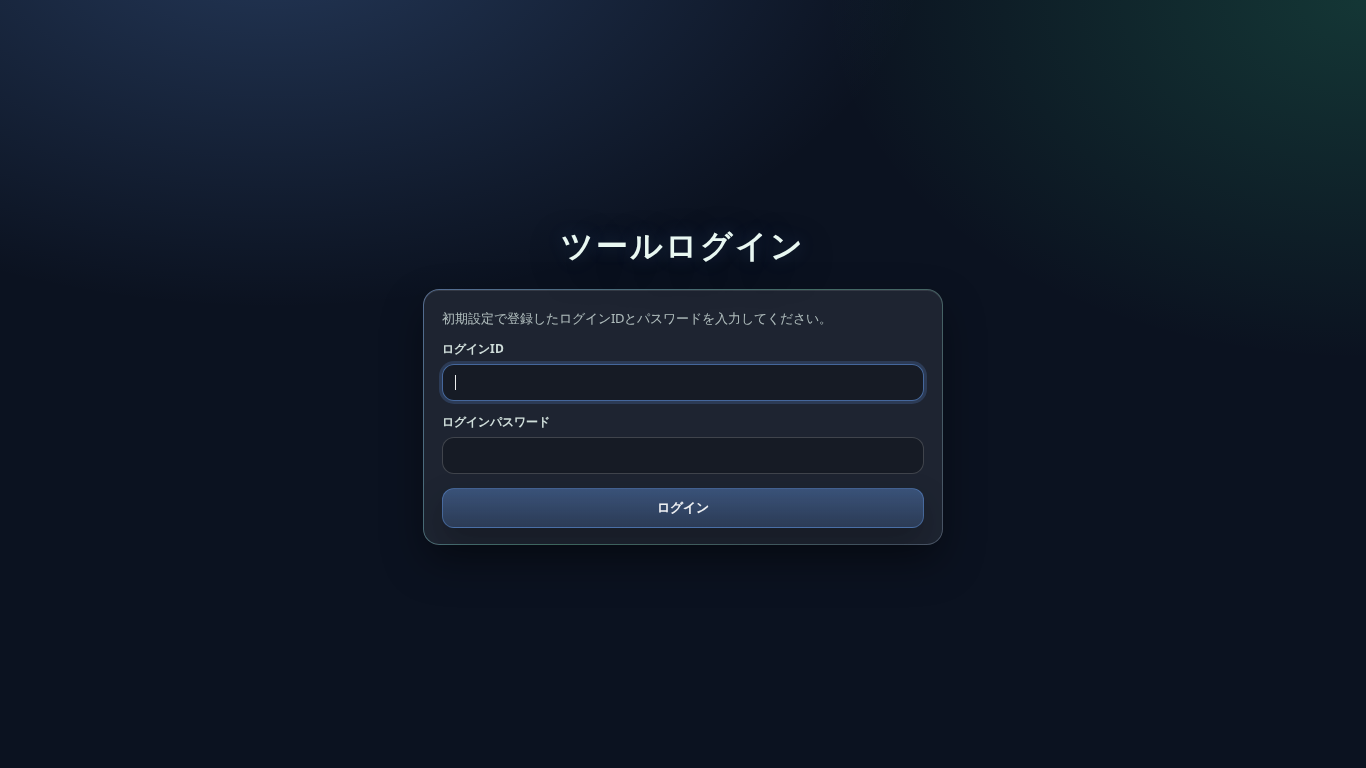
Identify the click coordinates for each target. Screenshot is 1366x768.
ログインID (473, 348)
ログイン (683, 507)
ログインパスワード (496, 421)
